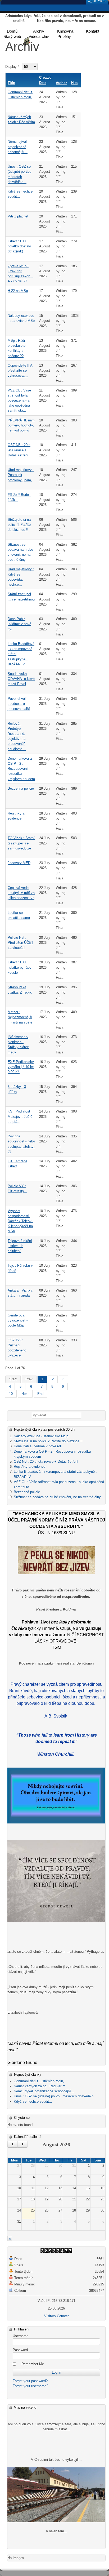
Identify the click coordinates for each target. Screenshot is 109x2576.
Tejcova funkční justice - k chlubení (20, 1246)
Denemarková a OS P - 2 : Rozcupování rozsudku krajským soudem (21, 769)
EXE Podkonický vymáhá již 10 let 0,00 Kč (21, 1067)
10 (11, 1394)
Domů (12, 31)
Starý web (12, 36)
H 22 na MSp (18, 291)
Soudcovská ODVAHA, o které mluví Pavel (21, 679)
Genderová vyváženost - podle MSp (18, 1320)
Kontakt (93, 31)
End (40, 1394)
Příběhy (64, 36)
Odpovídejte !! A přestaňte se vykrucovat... (20, 370)
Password (20, 2350)
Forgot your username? (30, 2386)
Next (25, 1394)
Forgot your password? (30, 2381)
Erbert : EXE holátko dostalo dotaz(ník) (19, 246)
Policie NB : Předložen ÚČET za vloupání (21, 943)
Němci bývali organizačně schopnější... (18, 147)
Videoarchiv (39, 36)
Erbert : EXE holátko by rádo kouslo (19, 967)
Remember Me (33, 2364)
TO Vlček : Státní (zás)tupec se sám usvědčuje (21, 843)
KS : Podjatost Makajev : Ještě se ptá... (20, 1116)
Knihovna (65, 31)
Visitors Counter (56, 2316)
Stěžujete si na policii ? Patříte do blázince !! (19, 525)
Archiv (39, 31)
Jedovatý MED (19, 863)
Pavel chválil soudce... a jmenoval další (19, 704)
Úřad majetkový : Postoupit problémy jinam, (21, 475)
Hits (74, 83)
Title (11, 83)
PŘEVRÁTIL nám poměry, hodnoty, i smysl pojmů (21, 425)
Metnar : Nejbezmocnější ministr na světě (20, 1017)
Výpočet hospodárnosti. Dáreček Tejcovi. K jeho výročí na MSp (21, 1221)
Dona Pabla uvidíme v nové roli (19, 624)
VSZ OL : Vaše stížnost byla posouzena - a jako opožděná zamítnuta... (19, 401)
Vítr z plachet (18, 216)
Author (61, 83)
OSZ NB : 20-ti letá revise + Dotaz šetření (19, 450)
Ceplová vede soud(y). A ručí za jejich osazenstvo (21, 893)
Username (21, 2336)
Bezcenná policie (21, 788)
